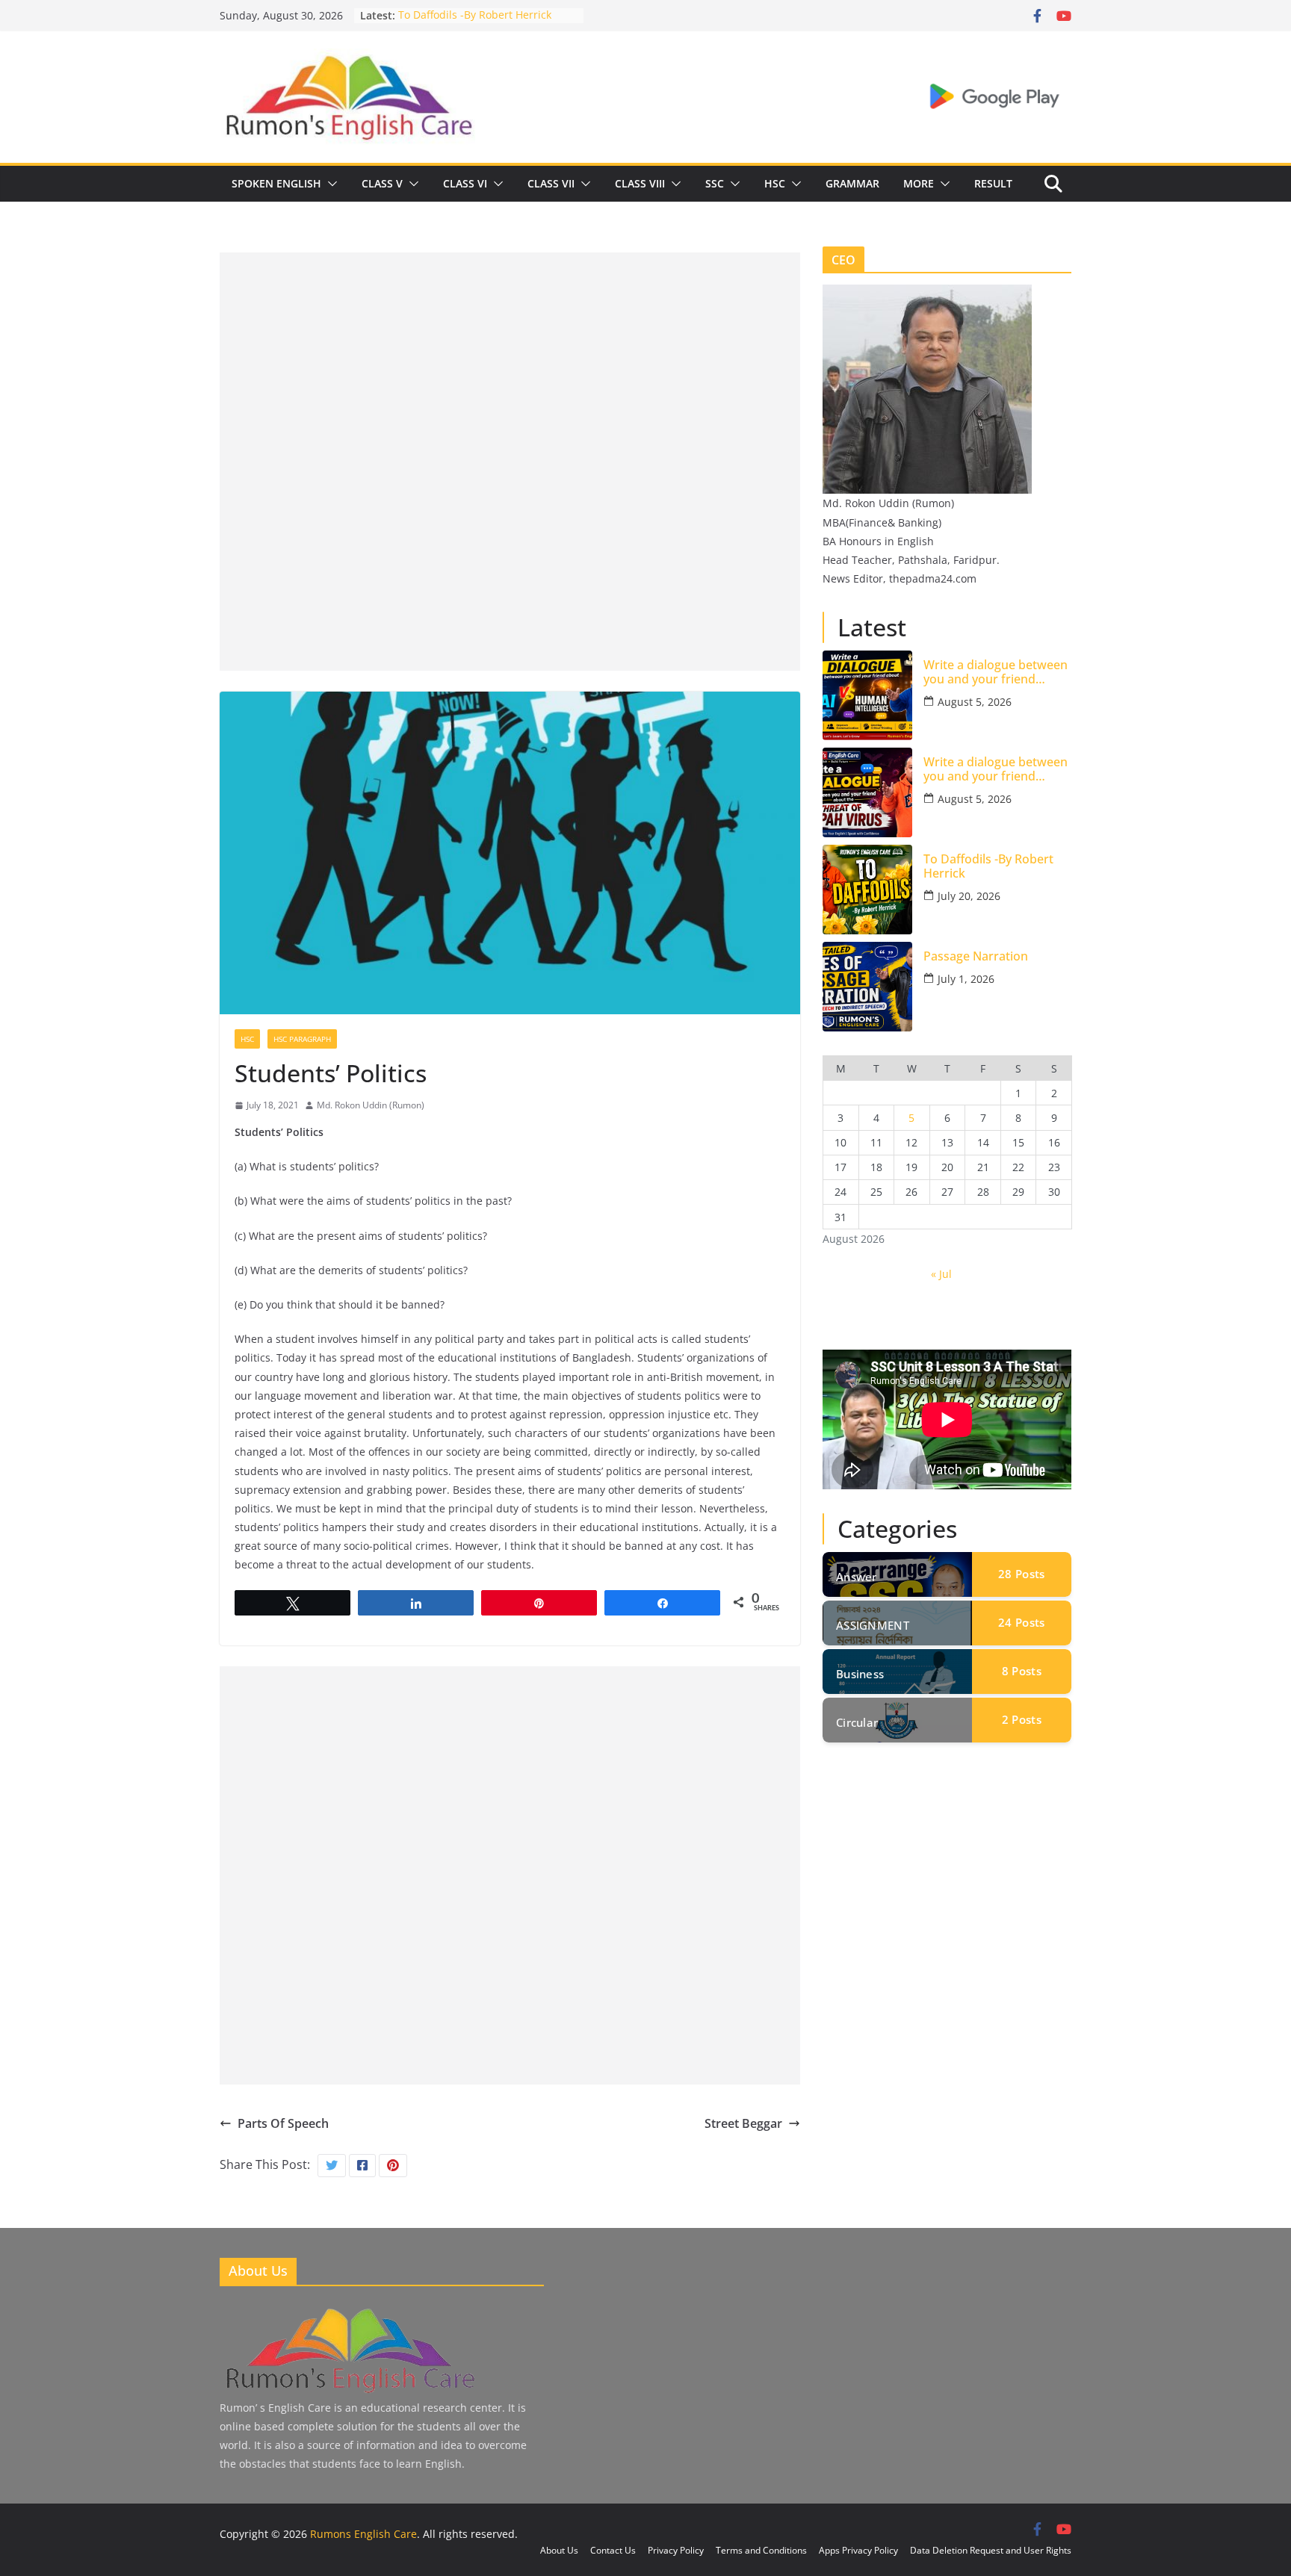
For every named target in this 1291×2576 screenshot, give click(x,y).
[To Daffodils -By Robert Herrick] (867, 890)
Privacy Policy (676, 2550)
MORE (919, 183)
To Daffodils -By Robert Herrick (475, 15)
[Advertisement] (510, 357)
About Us (559, 2550)
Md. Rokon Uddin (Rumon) (371, 1105)
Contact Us (613, 2550)
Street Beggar (743, 2123)
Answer (857, 1577)
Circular (857, 1722)
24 (1021, 1622)
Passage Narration (976, 956)
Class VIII (640, 183)
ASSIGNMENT (873, 1625)
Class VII (551, 183)
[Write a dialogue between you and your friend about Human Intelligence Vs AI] (867, 695)
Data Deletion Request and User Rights (991, 2550)
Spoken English (276, 183)
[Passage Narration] (867, 987)
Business (860, 1674)
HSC (775, 183)
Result (993, 183)
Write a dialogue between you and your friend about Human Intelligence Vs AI (997, 672)
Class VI (465, 183)
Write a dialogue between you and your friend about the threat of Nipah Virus (996, 769)
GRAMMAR (852, 183)
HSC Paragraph (302, 1039)
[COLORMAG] (349, 2310)
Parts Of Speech (283, 2123)
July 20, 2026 (969, 896)
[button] (329, 184)
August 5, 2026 (975, 702)
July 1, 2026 (966, 979)
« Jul (941, 1274)
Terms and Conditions (761, 2550)
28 (1021, 1574)
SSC (715, 183)
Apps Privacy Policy (858, 2550)
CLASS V (382, 183)
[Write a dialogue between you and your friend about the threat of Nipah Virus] (867, 792)
